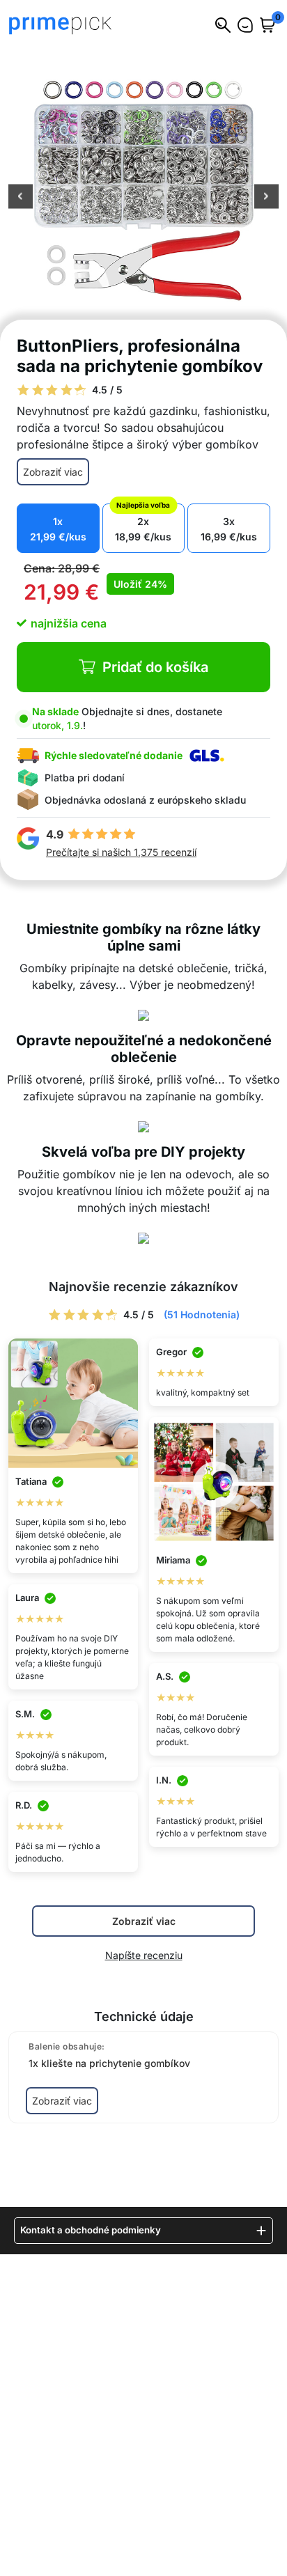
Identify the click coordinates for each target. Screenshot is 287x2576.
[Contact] (245, 25)
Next (266, 198)
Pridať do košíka (155, 667)
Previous (21, 198)
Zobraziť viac (53, 472)
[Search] (223, 25)
